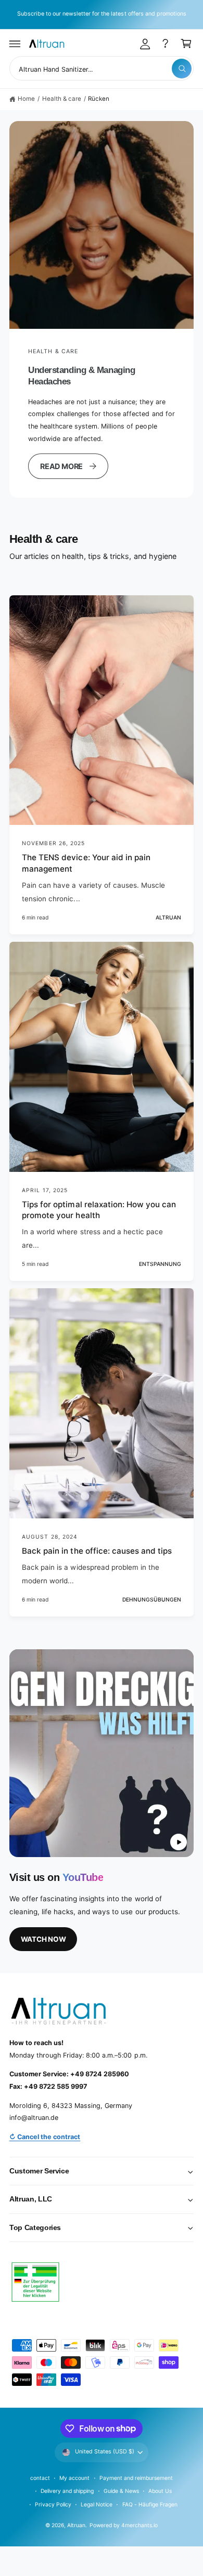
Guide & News (121, 2491)
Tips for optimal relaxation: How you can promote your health (99, 1210)
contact (40, 2478)
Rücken (99, 99)
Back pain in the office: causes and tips (97, 1551)
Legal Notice (97, 2504)
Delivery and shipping (67, 2491)
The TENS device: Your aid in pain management (86, 863)
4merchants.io (139, 2525)
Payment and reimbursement (136, 2478)
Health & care (62, 99)
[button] (15, 44)
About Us (160, 2491)
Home (26, 99)
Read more (61, 466)
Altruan (76, 2525)
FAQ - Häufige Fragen (150, 2504)
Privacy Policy (53, 2504)
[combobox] (102, 68)
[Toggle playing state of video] (179, 1842)
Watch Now (43, 1939)
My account (74, 2478)
